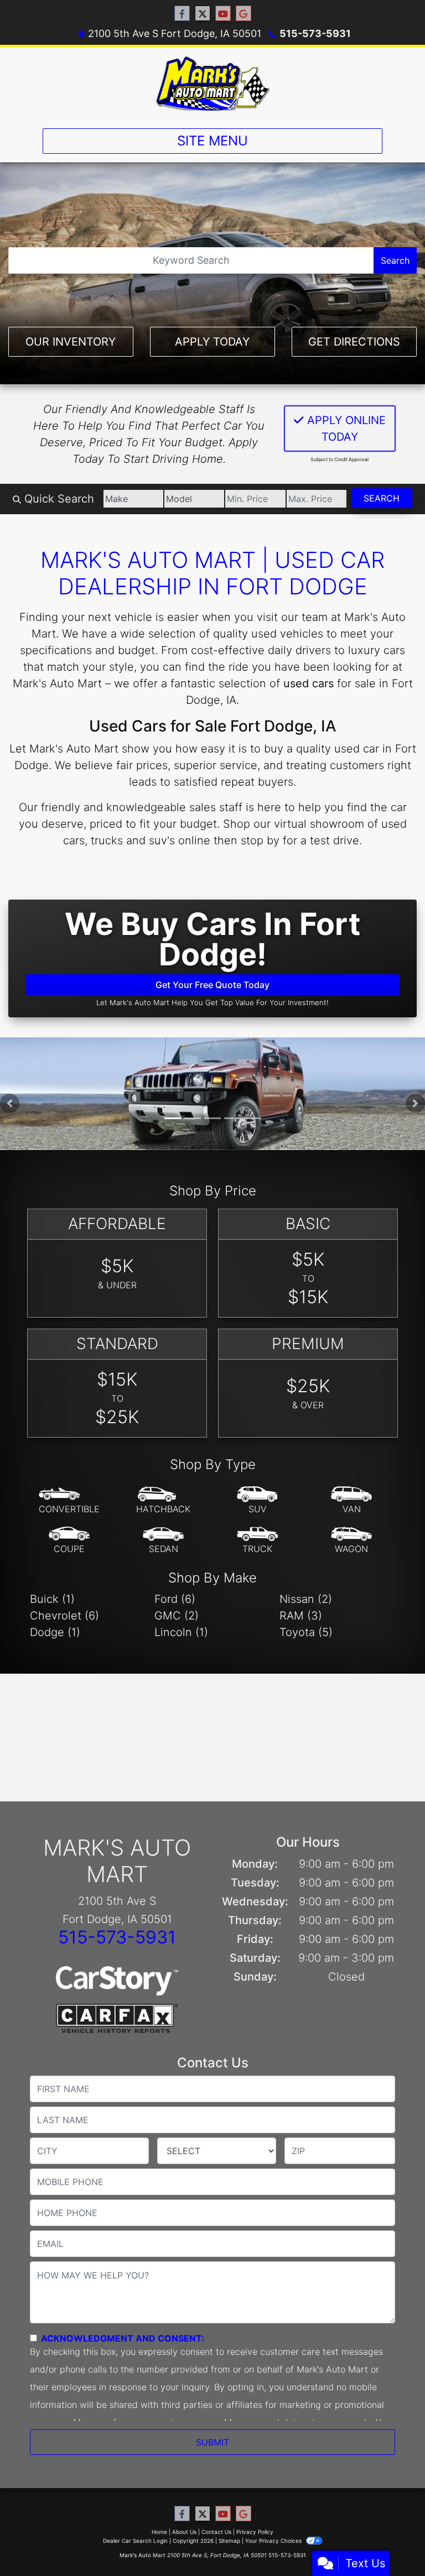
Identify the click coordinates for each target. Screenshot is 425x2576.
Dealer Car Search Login (135, 2541)
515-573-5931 (315, 33)
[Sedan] (163, 1540)
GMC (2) (177, 1616)
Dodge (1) (55, 1632)
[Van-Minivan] (351, 1501)
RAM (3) (301, 1616)
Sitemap (229, 2541)
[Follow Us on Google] (243, 14)
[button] (10, 1103)
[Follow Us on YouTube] (223, 14)
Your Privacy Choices (274, 2541)
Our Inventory (71, 342)
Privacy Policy (255, 2532)
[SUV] (257, 1501)
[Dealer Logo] (212, 83)
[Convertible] (69, 1501)
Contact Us (216, 2532)
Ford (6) (175, 1599)
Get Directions (354, 342)
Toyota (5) (306, 1632)
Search (395, 260)
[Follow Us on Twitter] (203, 14)
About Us (184, 2532)
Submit (212, 2442)
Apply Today (212, 342)
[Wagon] (351, 1540)
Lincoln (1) (181, 1632)
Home (159, 2532)
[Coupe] (69, 1540)
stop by (260, 840)
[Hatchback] (163, 1501)
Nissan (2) (306, 1599)
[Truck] (257, 1540)
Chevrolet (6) (64, 1616)
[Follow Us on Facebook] (182, 14)
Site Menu (212, 141)
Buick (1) (52, 1599)
